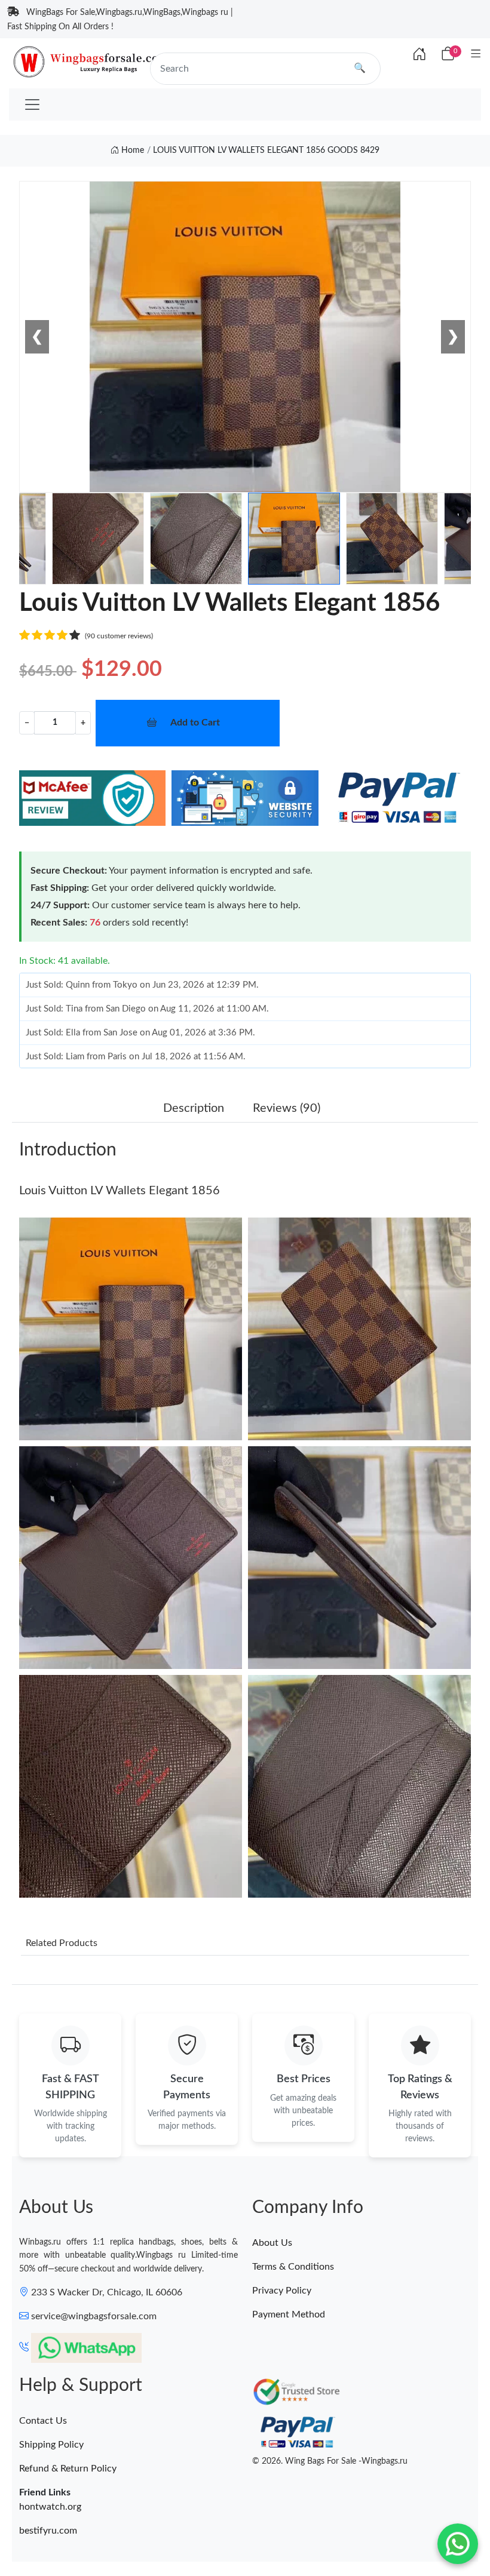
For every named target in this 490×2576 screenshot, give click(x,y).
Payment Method (289, 2314)
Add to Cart (195, 723)
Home (131, 150)
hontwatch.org (50, 2507)
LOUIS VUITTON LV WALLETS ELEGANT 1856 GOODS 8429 (266, 150)
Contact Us (43, 2421)
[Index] (419, 55)
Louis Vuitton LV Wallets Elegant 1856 (120, 1191)
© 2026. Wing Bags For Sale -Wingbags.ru (330, 2461)
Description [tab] (194, 1108)
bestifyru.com (48, 2531)
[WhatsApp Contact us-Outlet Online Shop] (458, 2544)
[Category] (476, 55)
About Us (272, 2243)
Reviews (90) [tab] (287, 1108)
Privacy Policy (282, 2291)
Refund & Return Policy (68, 2469)
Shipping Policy (51, 2445)
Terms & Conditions (293, 2267)
